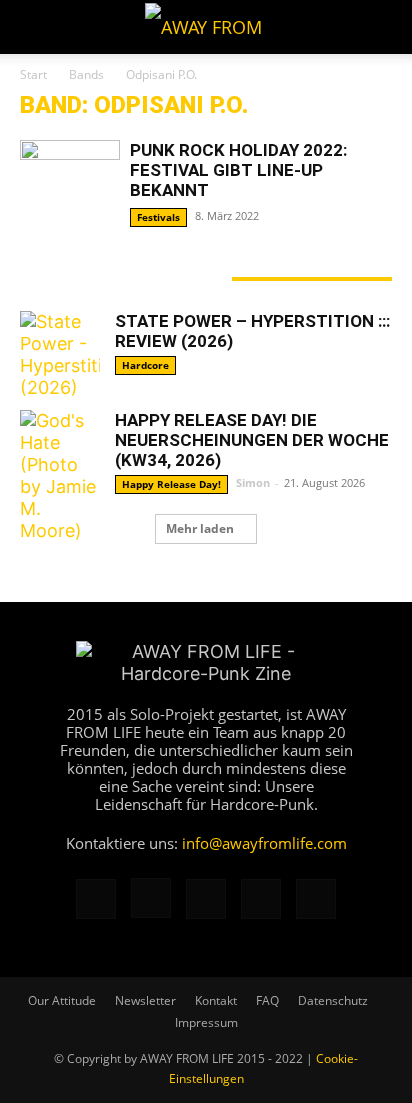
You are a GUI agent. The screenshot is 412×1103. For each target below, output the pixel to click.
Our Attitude (62, 1000)
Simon (253, 482)
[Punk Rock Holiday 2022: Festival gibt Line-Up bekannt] (70, 176)
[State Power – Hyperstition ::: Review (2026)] (60, 355)
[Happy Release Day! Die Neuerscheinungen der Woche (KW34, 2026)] (60, 476)
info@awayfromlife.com (264, 843)
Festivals (158, 217)
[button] (34, 27)
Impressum (206, 1022)
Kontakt (216, 1000)
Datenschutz (333, 1000)
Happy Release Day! (171, 484)
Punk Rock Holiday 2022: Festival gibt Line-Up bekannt (238, 170)
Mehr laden (200, 528)
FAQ (267, 1000)
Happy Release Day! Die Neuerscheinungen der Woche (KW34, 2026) (252, 440)
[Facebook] (96, 899)
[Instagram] (151, 898)
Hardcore (145, 365)
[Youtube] (316, 899)
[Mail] (206, 899)
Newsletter (145, 1000)
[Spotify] (261, 899)
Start (33, 74)
